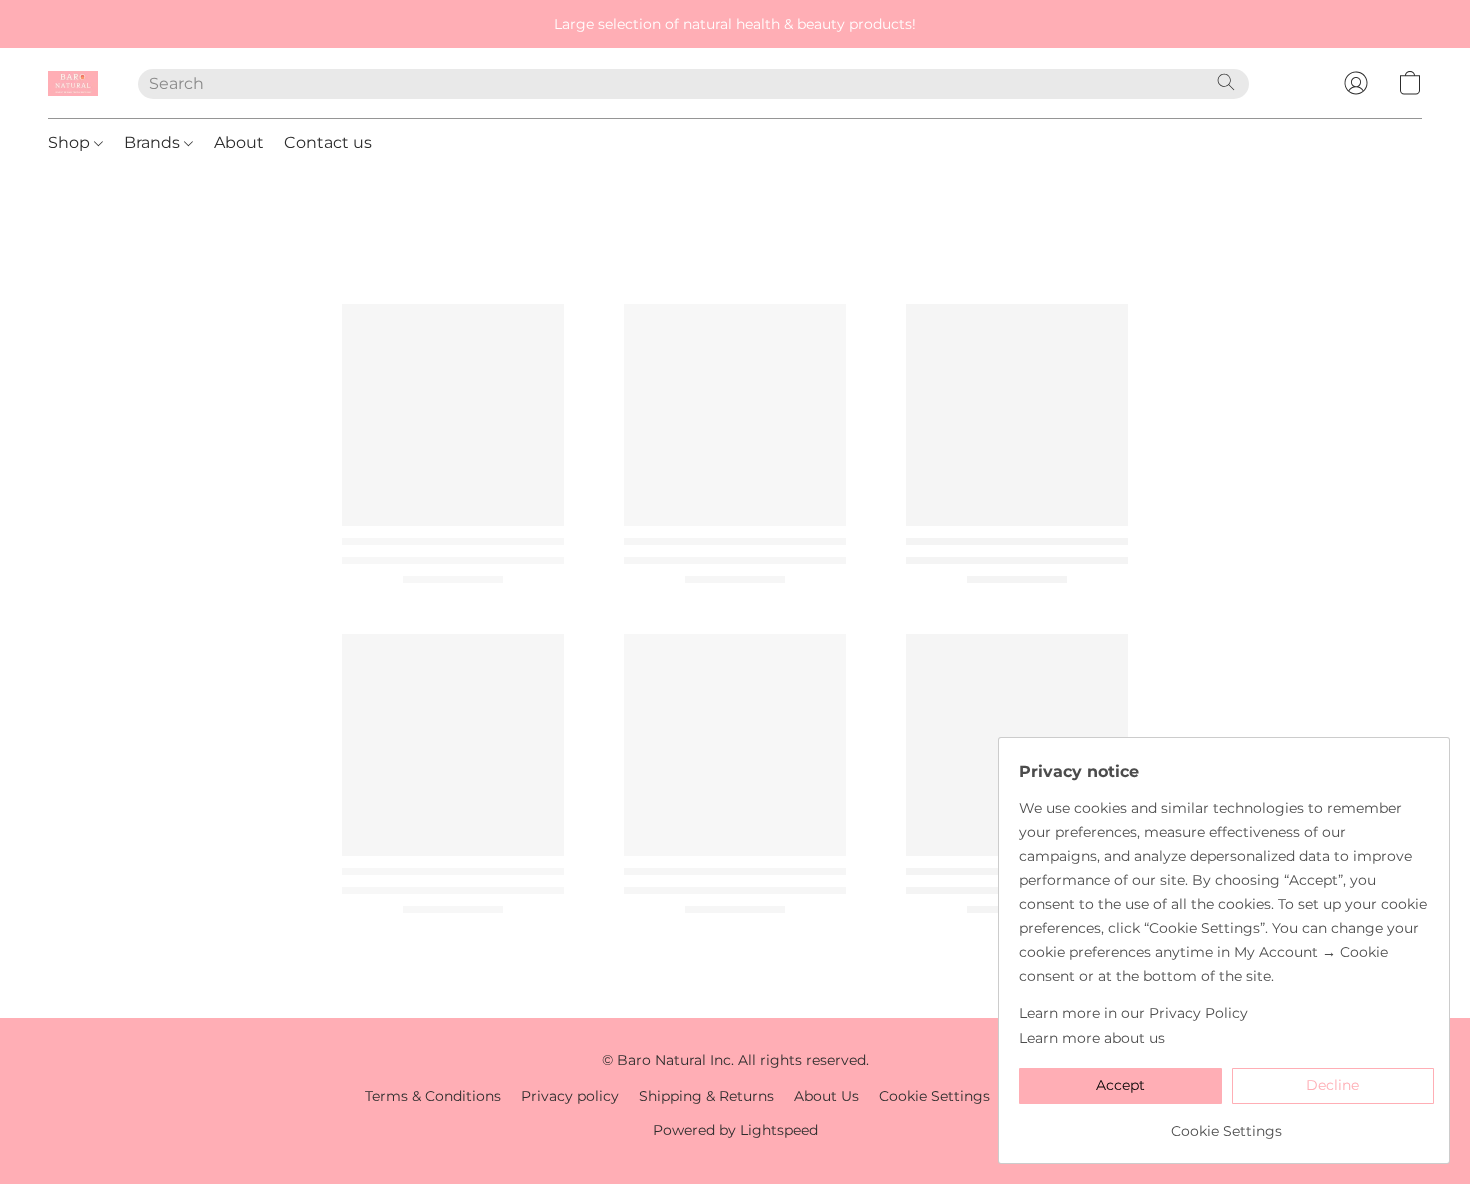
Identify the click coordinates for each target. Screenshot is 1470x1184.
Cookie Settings (934, 1096)
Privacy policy (570, 1096)
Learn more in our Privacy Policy (1133, 1013)
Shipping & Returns (706, 1096)
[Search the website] (1226, 82)
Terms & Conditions (433, 1096)
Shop (71, 142)
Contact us (328, 142)
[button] (73, 83)
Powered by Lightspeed (735, 1130)
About (239, 142)
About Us (826, 1096)
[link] (1226, 1123)
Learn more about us (1092, 1038)
